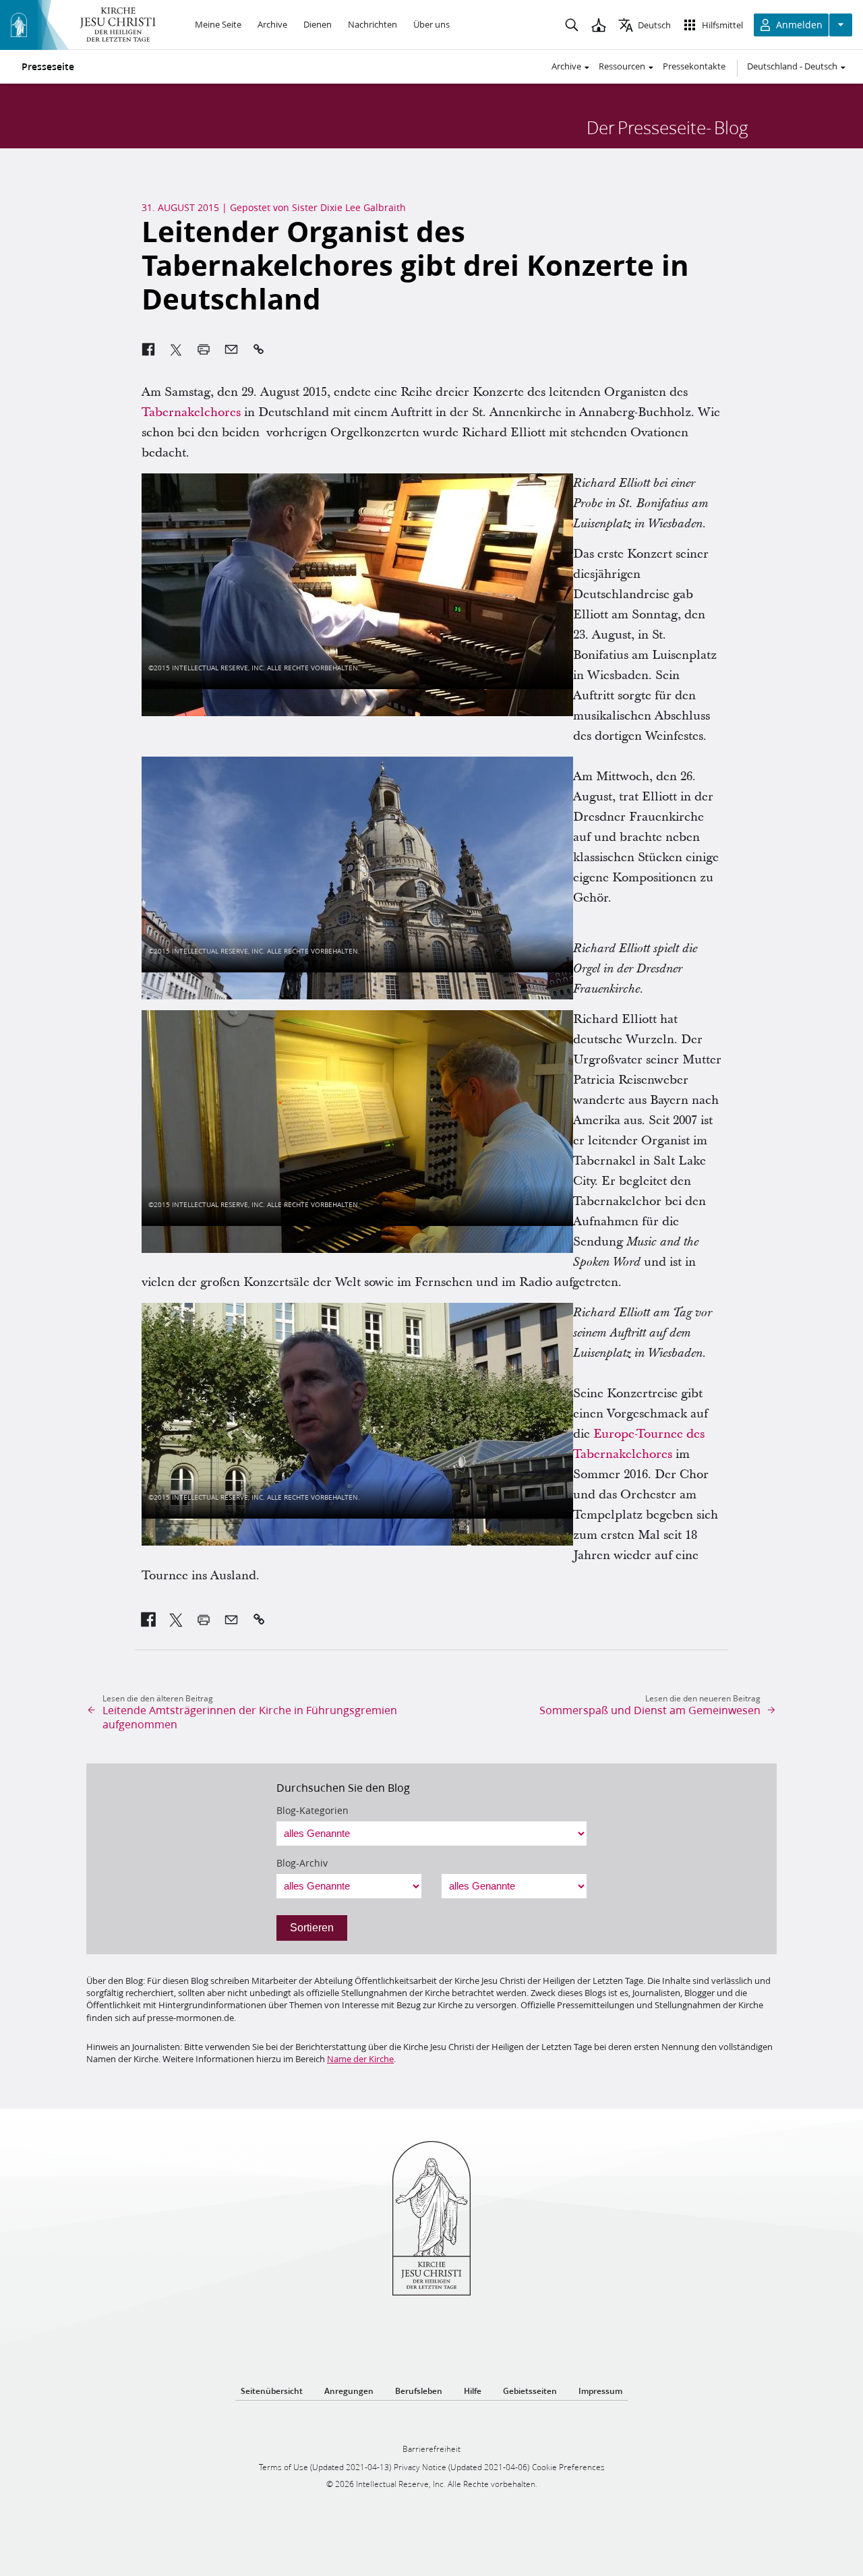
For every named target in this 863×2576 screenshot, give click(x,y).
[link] (149, 1620)
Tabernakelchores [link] (191, 412)
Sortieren (312, 1928)
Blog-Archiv (302, 1863)
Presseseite (48, 67)
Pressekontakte (694, 66)
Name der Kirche (360, 2059)
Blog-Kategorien (313, 1811)
